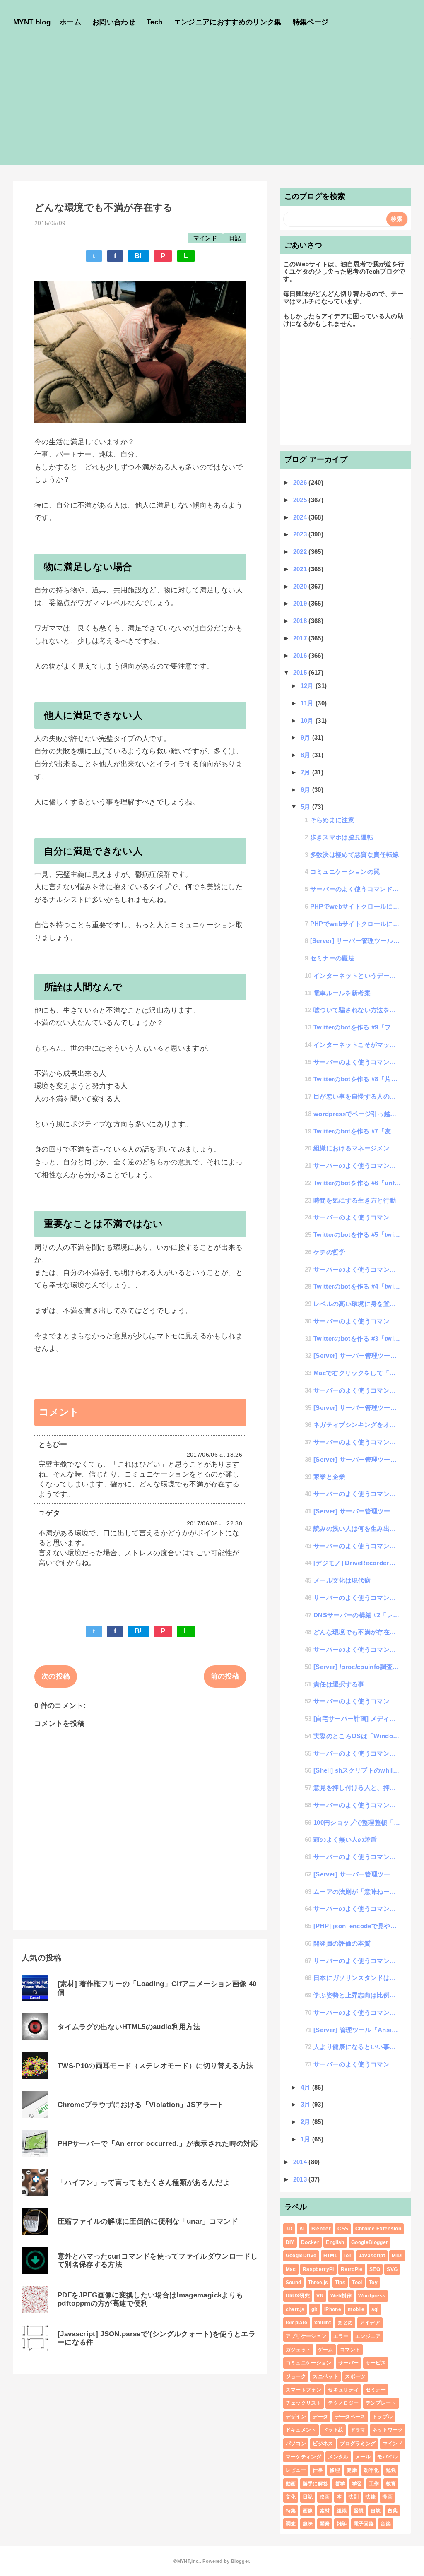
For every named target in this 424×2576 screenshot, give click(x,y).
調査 (291, 2524)
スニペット (325, 2376)
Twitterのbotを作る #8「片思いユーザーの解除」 (357, 1079)
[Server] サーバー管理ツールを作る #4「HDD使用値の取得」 (357, 1408)
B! (139, 256)
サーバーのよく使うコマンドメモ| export (357, 1961)
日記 (235, 238)
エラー (341, 2336)
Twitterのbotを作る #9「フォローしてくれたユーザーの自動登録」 (357, 1027)
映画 (325, 2497)
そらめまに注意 (332, 820)
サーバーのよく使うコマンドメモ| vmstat (357, 1546)
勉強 (391, 2470)
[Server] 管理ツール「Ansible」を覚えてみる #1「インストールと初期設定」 (357, 2030)
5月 (306, 807)
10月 (308, 720)
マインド (205, 238)
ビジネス (323, 2444)
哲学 (340, 2484)
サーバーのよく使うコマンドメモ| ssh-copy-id (357, 2012)
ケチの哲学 (329, 1252)
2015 (301, 672)
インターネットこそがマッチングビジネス (357, 1045)
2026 (301, 482)
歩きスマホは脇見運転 (342, 837)
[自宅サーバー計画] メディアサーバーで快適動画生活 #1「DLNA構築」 (357, 1719)
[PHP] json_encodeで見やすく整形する (357, 1926)
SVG (392, 2269)
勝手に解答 (316, 2484)
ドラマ (358, 2430)
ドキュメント (301, 2430)
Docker (310, 2242)
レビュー (296, 2470)
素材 (325, 2511)
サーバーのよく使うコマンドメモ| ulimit (357, 1321)
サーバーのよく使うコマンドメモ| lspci (357, 1390)
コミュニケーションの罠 (345, 872)
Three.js (318, 2283)
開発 (325, 2524)
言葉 (393, 2511)
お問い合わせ (114, 22)
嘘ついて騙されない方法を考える (357, 1010)
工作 (374, 2484)
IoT (348, 2256)
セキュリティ (343, 2390)
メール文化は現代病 (342, 1580)
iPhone (333, 2309)
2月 (306, 2122)
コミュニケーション (309, 2363)
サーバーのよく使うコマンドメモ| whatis (357, 1598)
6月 (306, 790)
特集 (291, 2511)
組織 (342, 2511)
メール (363, 2457)
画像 (308, 2511)
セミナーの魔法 (332, 958)
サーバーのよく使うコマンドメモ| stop (357, 1062)
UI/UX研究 (298, 2296)
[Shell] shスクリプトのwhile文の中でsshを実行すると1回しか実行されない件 (357, 1770)
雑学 (342, 2524)
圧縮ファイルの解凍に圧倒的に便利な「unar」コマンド (148, 2221)
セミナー (376, 2390)
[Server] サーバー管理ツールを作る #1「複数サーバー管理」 (357, 1874)
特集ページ (311, 22)
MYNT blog (32, 22)
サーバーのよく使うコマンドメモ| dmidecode (357, 1269)
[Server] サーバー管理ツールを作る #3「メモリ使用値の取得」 (357, 1459)
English (335, 2242)
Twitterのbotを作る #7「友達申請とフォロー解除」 (357, 1131)
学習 (357, 2484)
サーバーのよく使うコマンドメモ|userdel (357, 1701)
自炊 (376, 2511)
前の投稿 (225, 1676)
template (297, 2323)
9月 (306, 737)
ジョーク (296, 2376)
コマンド (350, 2350)
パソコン (296, 2444)
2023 (301, 534)
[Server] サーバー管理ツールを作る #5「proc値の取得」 (357, 1355)
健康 (352, 2470)
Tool (357, 2283)
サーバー (348, 2363)
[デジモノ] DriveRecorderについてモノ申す (357, 1563)
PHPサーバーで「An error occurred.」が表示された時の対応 (158, 2144)
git (314, 2309)
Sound (294, 2283)
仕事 (318, 2470)
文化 (291, 2497)
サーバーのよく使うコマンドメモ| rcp (357, 1753)
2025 (301, 500)
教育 (391, 2484)
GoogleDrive (301, 2256)
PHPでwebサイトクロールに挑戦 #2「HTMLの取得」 (356, 906)
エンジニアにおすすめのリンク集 (228, 22)
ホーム (70, 22)
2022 (301, 552)
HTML (330, 2256)
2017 (301, 638)
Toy (373, 2283)
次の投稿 (56, 1676)
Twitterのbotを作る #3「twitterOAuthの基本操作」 (357, 1339)
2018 (301, 621)
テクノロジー (343, 2403)
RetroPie (352, 2269)
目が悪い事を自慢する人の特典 (357, 1096)
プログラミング (358, 2444)
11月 (308, 703)
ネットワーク (388, 2430)
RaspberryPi (318, 2269)
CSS (343, 2229)
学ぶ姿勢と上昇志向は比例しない (357, 1995)
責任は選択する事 (339, 1684)
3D (289, 2229)
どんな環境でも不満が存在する (357, 1632)
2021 (301, 569)
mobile (356, 2309)
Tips (340, 2283)
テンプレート (381, 2403)
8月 (306, 755)
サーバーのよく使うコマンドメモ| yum (357, 1805)
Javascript (372, 2256)
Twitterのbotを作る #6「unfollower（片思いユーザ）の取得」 (357, 1183)
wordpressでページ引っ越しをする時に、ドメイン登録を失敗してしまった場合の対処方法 (357, 1114)
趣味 (308, 2524)
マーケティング (304, 2457)
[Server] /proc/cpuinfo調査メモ (357, 1667)
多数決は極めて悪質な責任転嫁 (355, 855)
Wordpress (372, 2296)
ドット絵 (333, 2430)
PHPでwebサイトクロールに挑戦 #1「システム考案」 (356, 924)
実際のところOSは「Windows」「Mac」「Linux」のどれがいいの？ (357, 1736)
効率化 (371, 2470)
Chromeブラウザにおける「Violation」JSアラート (141, 2105)
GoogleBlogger (370, 2242)
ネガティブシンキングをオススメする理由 (357, 1425)
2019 (301, 603)
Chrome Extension (378, 2229)
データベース (350, 2417)
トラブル (382, 2417)
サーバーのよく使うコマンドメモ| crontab (357, 1165)
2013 (301, 2179)
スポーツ (355, 2376)
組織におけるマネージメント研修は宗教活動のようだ (357, 1148)
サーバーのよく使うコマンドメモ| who (357, 1909)
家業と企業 (329, 1477)
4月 (306, 2087)
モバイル (387, 2457)
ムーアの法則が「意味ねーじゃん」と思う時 (357, 1892)
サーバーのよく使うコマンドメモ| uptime (357, 1494)
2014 (301, 2162)
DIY (290, 2242)
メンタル (338, 2457)
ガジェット (299, 2350)
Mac (291, 2269)
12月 (308, 686)
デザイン (296, 2417)
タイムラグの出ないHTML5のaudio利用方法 (129, 2027)
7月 (306, 772)
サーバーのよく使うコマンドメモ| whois (357, 1857)
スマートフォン (304, 2390)
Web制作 (341, 2296)
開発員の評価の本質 (342, 1943)
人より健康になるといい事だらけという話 (357, 2047)
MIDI (397, 2256)
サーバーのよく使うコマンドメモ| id (356, 889)
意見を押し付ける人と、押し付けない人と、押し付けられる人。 (357, 1788)
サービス (376, 2363)
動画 (291, 2484)
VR (320, 2296)
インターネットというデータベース (357, 975)
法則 (353, 2497)
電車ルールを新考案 (342, 993)
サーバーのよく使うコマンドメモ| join (357, 1217)
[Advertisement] (212, 107)
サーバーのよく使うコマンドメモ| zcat (357, 1649)
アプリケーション (306, 2336)
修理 (335, 2470)
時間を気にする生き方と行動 (355, 1200)
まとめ (345, 2323)
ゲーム (326, 2350)
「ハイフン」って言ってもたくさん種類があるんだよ (144, 2183)
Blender (321, 2229)
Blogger (240, 2561)
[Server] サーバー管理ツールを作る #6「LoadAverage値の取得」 (356, 941)
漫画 (387, 2497)
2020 (301, 586)
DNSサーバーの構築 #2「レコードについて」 (357, 1615)
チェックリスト (304, 2403)
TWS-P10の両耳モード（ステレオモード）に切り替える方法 (155, 2066)
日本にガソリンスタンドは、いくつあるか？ (357, 1978)
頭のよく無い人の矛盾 (345, 1839)
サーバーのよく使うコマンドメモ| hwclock (357, 1442)
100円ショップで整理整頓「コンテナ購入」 (357, 1822)
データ (320, 2417)
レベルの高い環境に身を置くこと (357, 1304)
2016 (301, 655)
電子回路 (364, 2524)
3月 (306, 2104)
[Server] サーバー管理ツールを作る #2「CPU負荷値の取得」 (357, 1511)
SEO (375, 2269)
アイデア (370, 2323)
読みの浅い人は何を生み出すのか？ (357, 1529)
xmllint (323, 2323)
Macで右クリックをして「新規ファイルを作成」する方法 (357, 1373)
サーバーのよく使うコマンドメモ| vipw (357, 2064)
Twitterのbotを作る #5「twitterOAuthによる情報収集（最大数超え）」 (357, 1235)
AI (302, 2229)
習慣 (359, 2511)
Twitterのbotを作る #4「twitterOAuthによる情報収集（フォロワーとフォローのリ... (357, 1286)
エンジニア (368, 2336)
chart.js (295, 2309)
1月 (306, 2139)
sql (375, 2309)
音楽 (386, 2524)
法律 (370, 2497)
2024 (301, 517)
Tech (154, 22)
